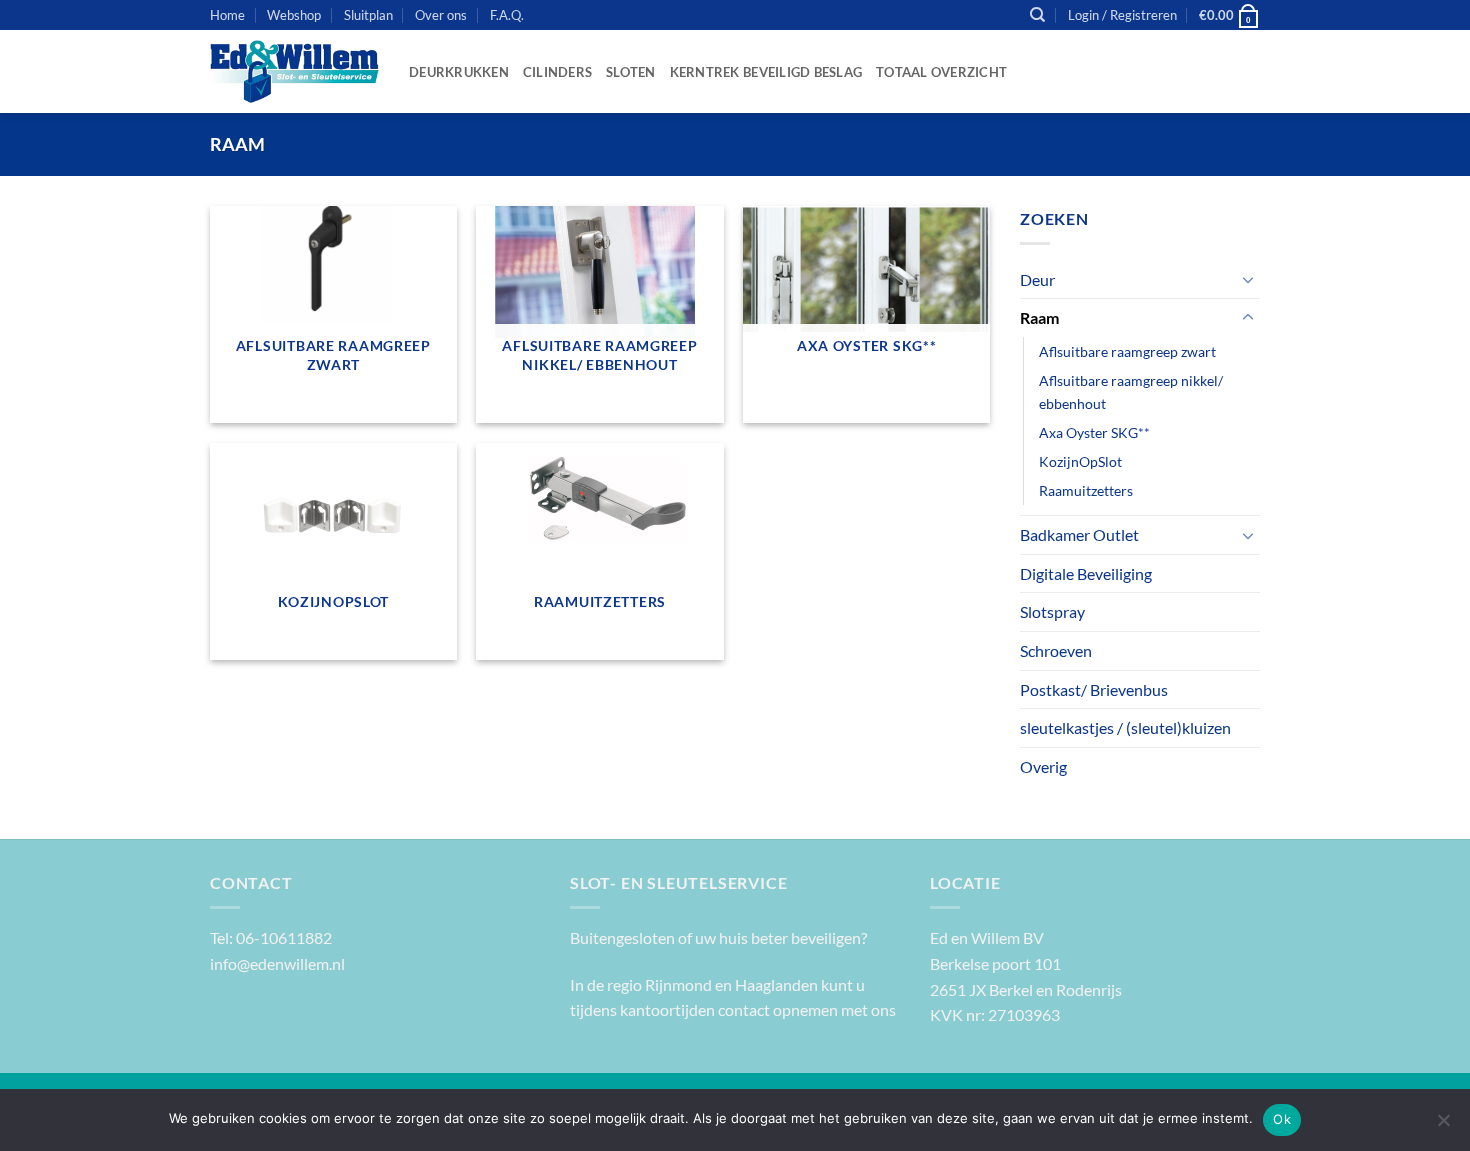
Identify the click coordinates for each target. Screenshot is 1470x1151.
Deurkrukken (459, 72)
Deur (1037, 279)
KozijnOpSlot (1080, 461)
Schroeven (1056, 650)
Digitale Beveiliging (1086, 573)
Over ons (441, 15)
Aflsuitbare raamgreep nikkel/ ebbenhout (1131, 392)
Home (227, 15)
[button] (1122, 15)
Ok (1282, 1119)
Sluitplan (368, 15)
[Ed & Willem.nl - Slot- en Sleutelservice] (294, 72)
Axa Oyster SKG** (1094, 432)
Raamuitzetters (1086, 490)
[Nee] (1443, 1126)
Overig (1043, 766)
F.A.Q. (507, 15)
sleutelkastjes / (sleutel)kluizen (1125, 727)
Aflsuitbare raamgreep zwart (1127, 351)
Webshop (294, 15)
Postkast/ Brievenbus (1094, 689)
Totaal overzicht (941, 72)
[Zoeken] (1037, 15)
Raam (1039, 317)
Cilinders (557, 72)
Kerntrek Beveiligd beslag (766, 72)
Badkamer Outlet (1079, 534)
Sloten (631, 72)
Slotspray (1052, 611)
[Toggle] (1248, 279)
